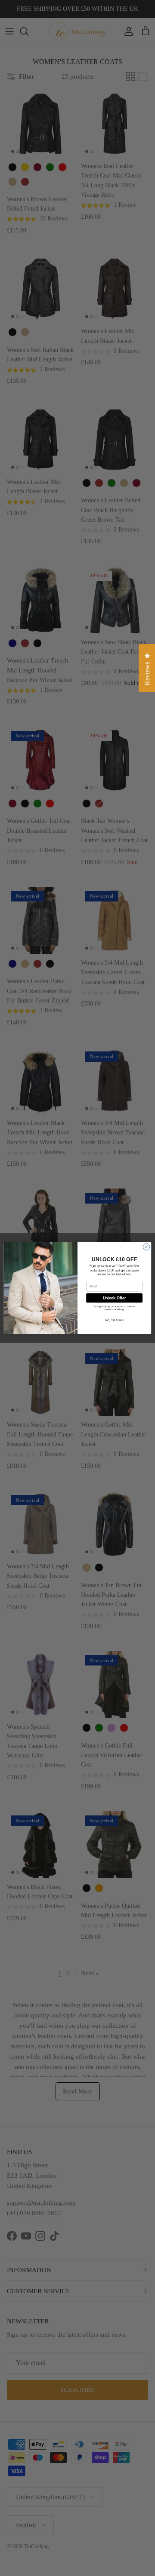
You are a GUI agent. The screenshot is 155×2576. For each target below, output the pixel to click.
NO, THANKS (114, 1320)
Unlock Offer (114, 1298)
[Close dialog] (146, 1247)
